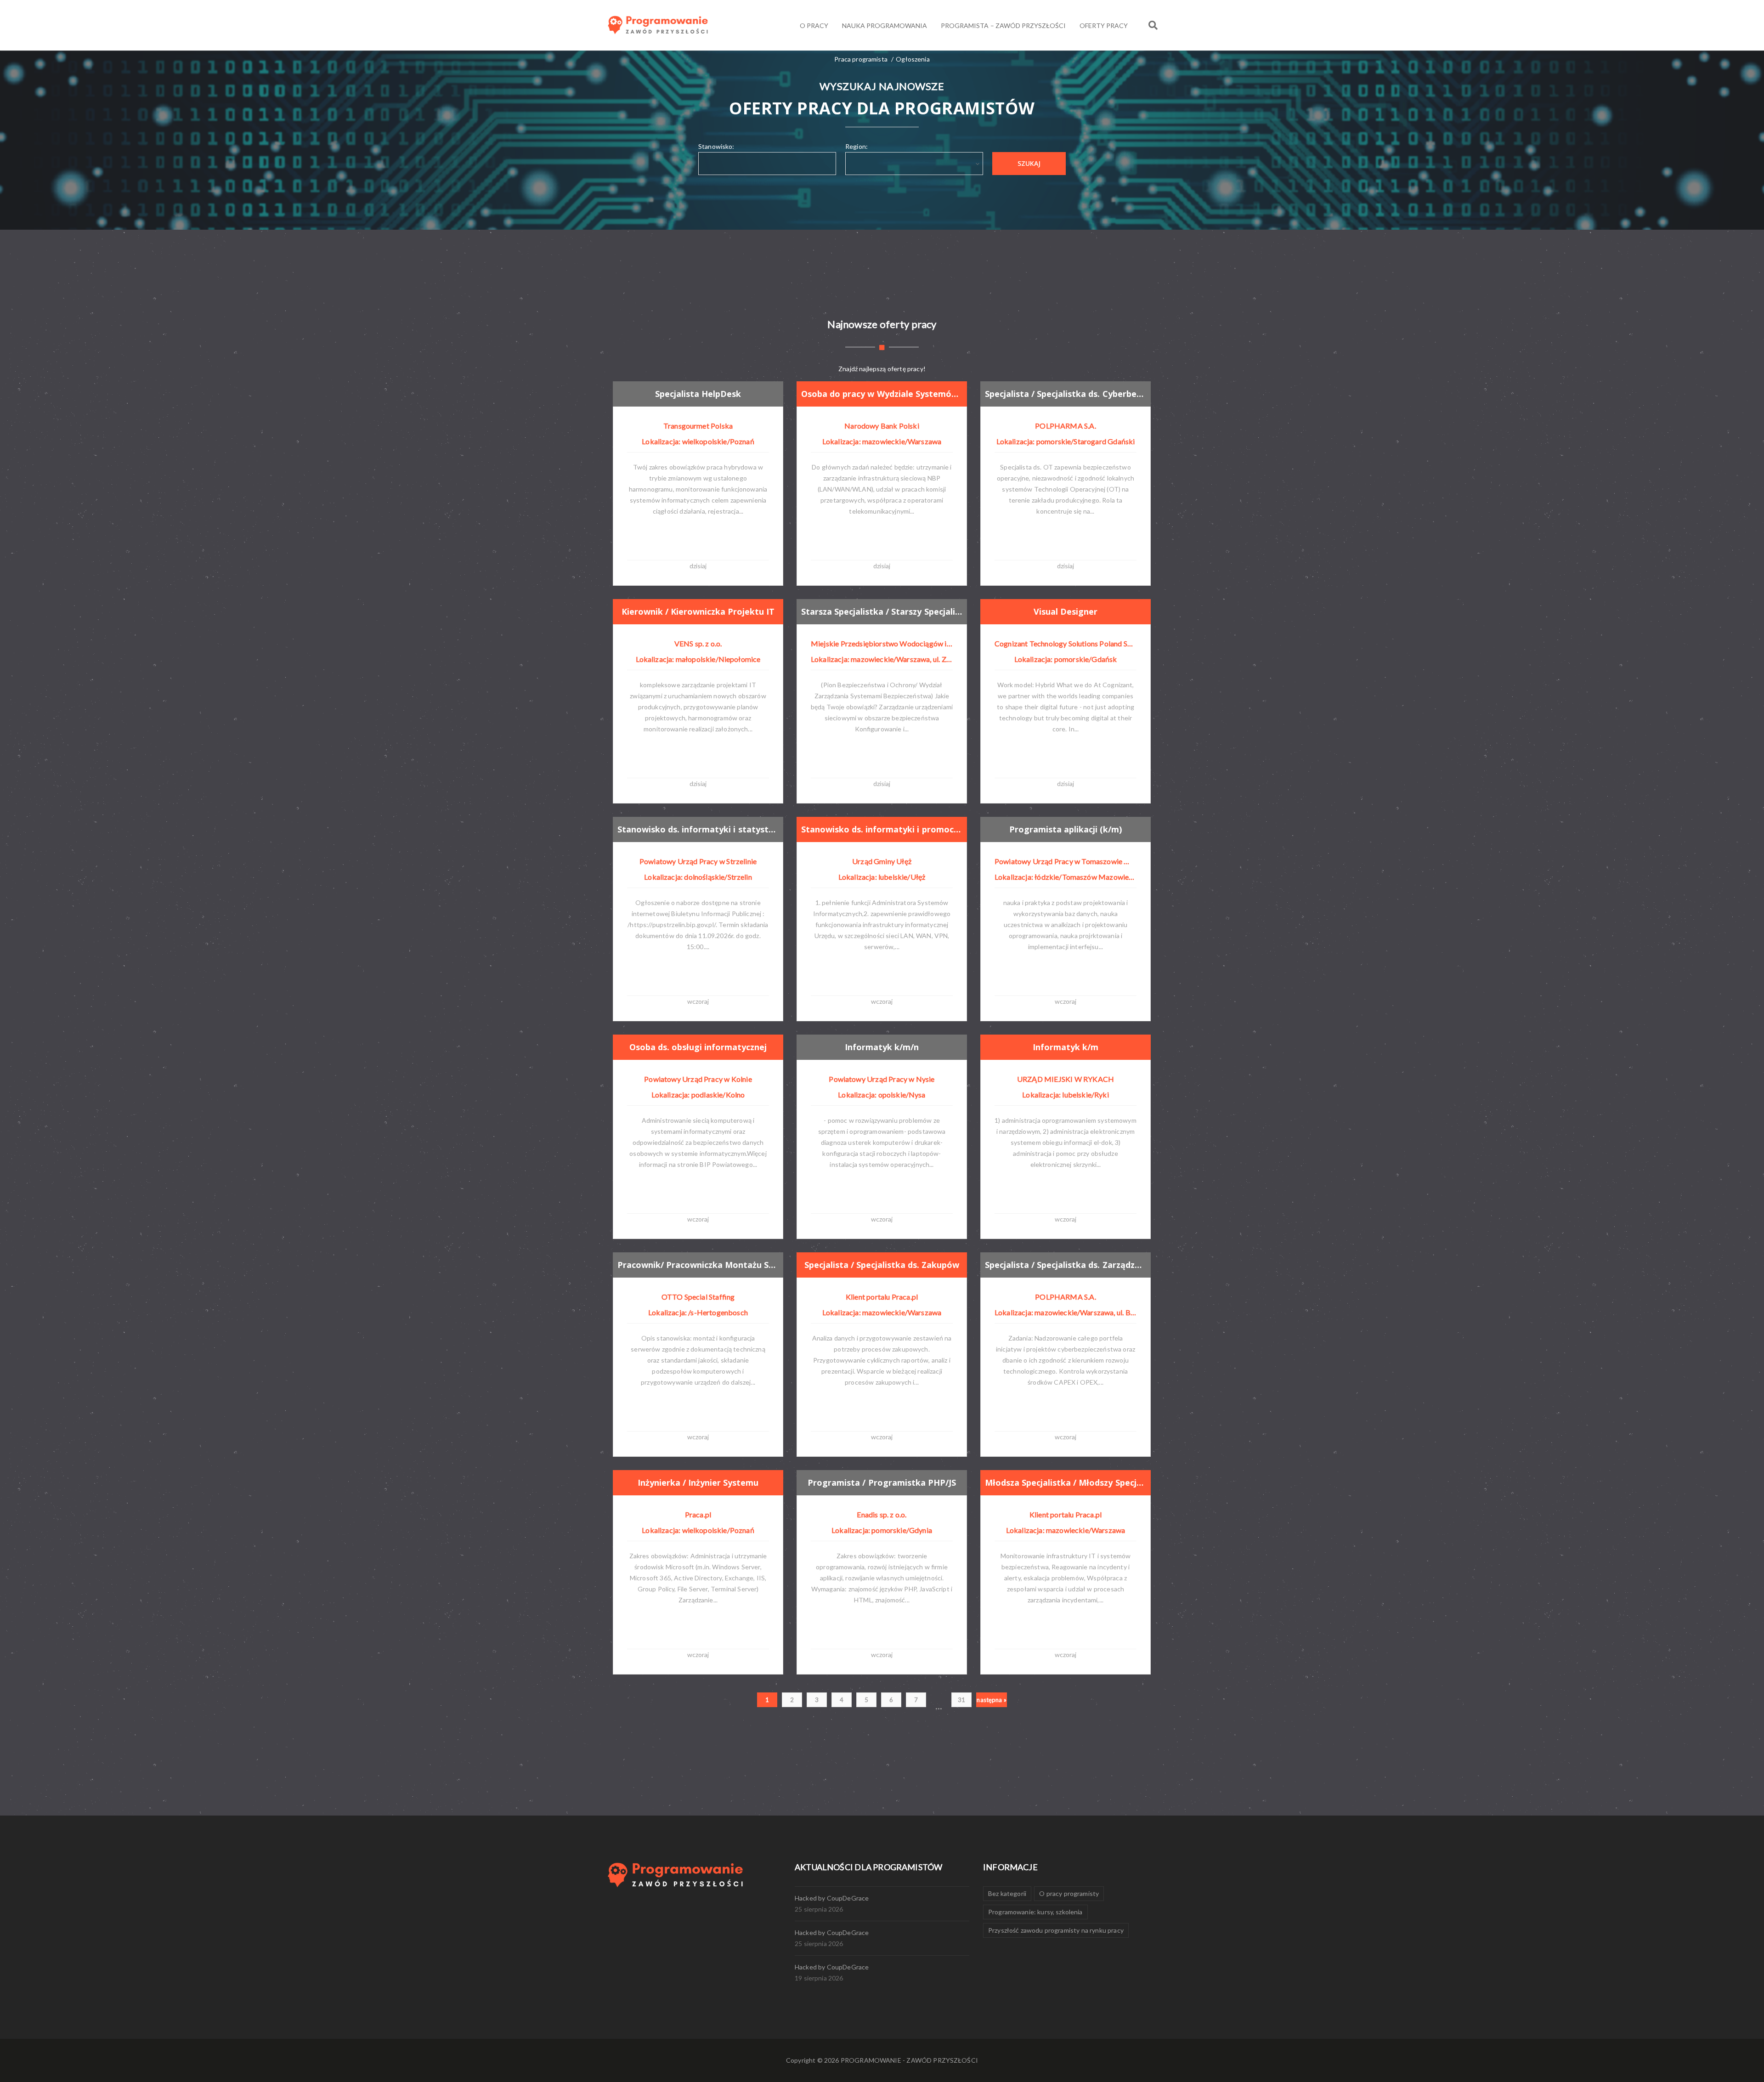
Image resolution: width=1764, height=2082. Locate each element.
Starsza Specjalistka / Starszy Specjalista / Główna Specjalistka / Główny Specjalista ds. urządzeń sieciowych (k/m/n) (882, 611)
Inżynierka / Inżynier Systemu (698, 1482)
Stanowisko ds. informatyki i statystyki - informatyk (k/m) (698, 829)
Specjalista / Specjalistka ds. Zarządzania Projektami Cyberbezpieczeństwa (1066, 1265)
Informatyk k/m (1066, 1047)
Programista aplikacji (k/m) (1066, 829)
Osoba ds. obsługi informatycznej (698, 1047)
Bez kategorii (1007, 1893)
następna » (992, 1700)
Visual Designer (1066, 611)
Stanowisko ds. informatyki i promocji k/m (882, 829)
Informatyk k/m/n (882, 1047)
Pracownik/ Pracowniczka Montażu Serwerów (698, 1265)
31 (961, 1700)
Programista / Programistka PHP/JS (882, 1482)
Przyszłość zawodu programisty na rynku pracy (1056, 1930)
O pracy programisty (1069, 1893)
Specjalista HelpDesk (698, 394)
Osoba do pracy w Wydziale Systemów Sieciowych (882, 394)
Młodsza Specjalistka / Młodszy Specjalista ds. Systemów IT (1066, 1482)
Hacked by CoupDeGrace (832, 1898)
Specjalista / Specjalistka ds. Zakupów (882, 1265)
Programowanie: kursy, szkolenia (1035, 1912)
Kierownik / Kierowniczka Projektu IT (698, 611)
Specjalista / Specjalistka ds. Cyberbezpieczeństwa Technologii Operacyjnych (1066, 394)
